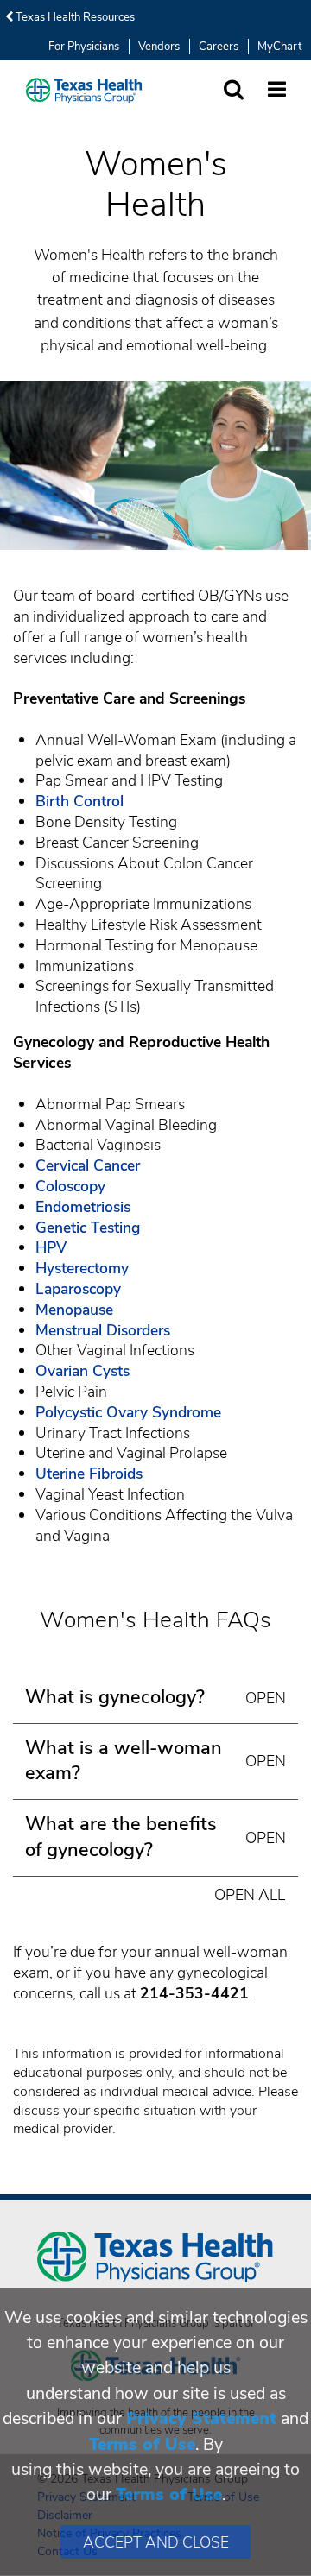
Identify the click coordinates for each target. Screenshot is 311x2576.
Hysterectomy (82, 1268)
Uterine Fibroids (89, 1474)
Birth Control (79, 801)
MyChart (279, 47)
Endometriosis (83, 1207)
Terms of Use (142, 2444)
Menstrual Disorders (103, 1330)
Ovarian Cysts (83, 1371)
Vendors (159, 47)
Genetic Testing (88, 1228)
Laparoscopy (78, 1289)
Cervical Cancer (88, 1165)
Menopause (74, 1310)
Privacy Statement (201, 2418)
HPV (51, 1247)
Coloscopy (70, 1186)
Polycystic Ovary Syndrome (128, 1412)
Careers (219, 47)
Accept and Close (156, 2542)
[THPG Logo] (84, 90)
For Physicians (84, 47)
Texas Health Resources (74, 17)
